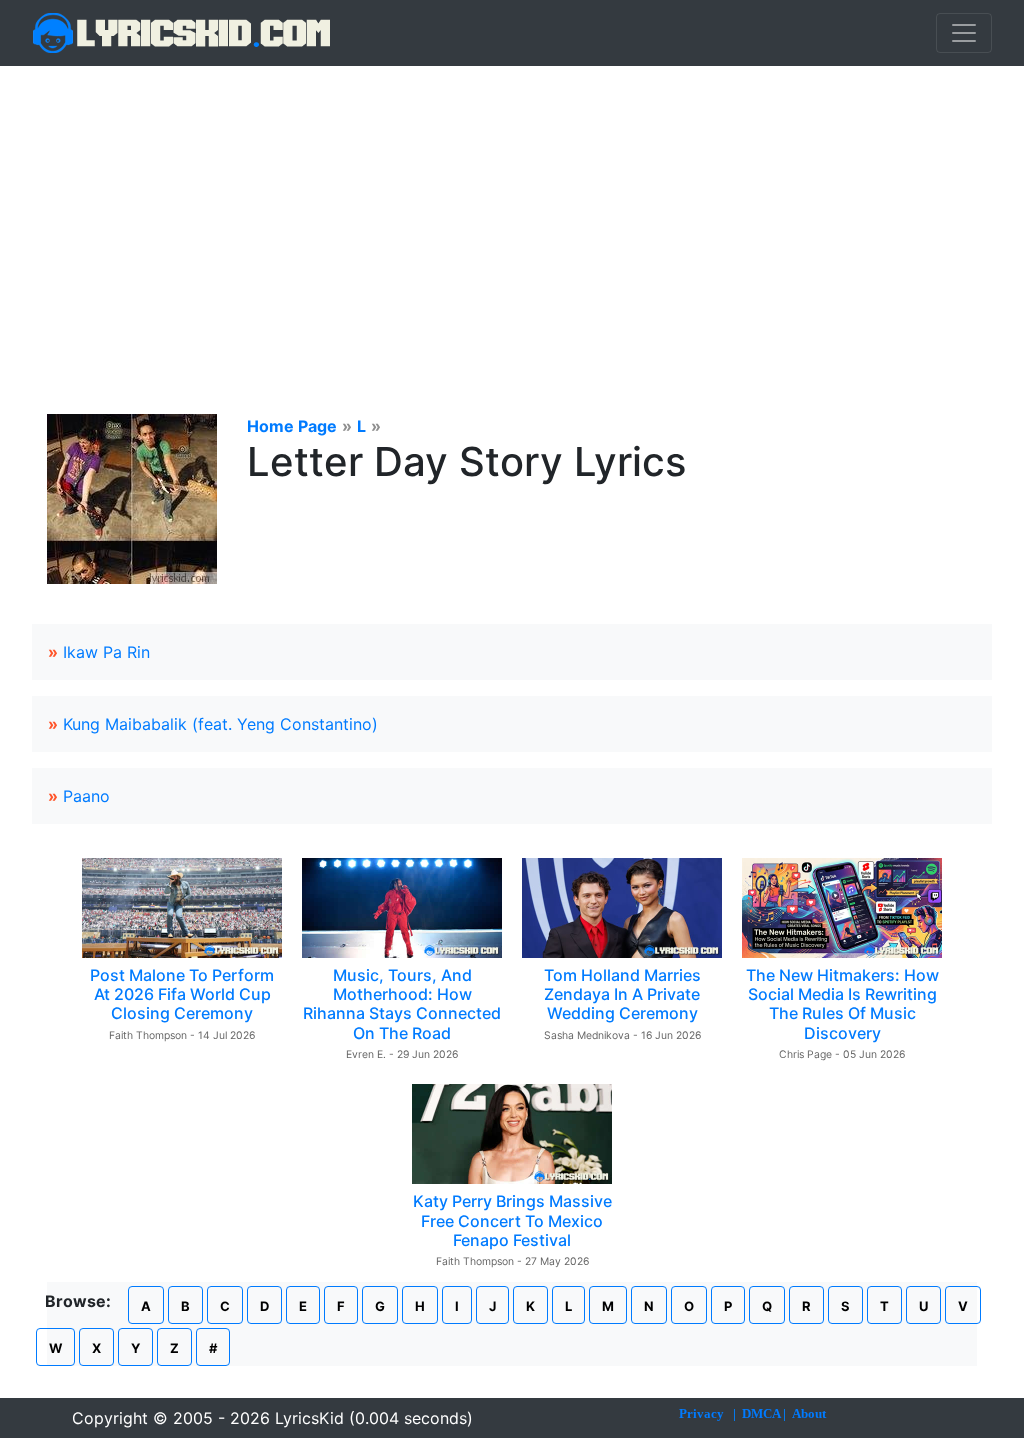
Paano (86, 796)
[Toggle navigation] (964, 33)
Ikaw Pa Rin (106, 652)
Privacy (701, 1413)
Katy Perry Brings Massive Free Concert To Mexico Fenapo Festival (512, 1220)
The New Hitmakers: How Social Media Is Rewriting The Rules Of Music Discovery (842, 1004)
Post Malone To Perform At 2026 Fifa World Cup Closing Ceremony (182, 994)
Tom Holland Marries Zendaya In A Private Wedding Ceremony (622, 994)
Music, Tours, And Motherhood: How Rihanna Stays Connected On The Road (402, 1004)
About (809, 1413)
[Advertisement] (512, 216)
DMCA (761, 1413)
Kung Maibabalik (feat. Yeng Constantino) (220, 724)
